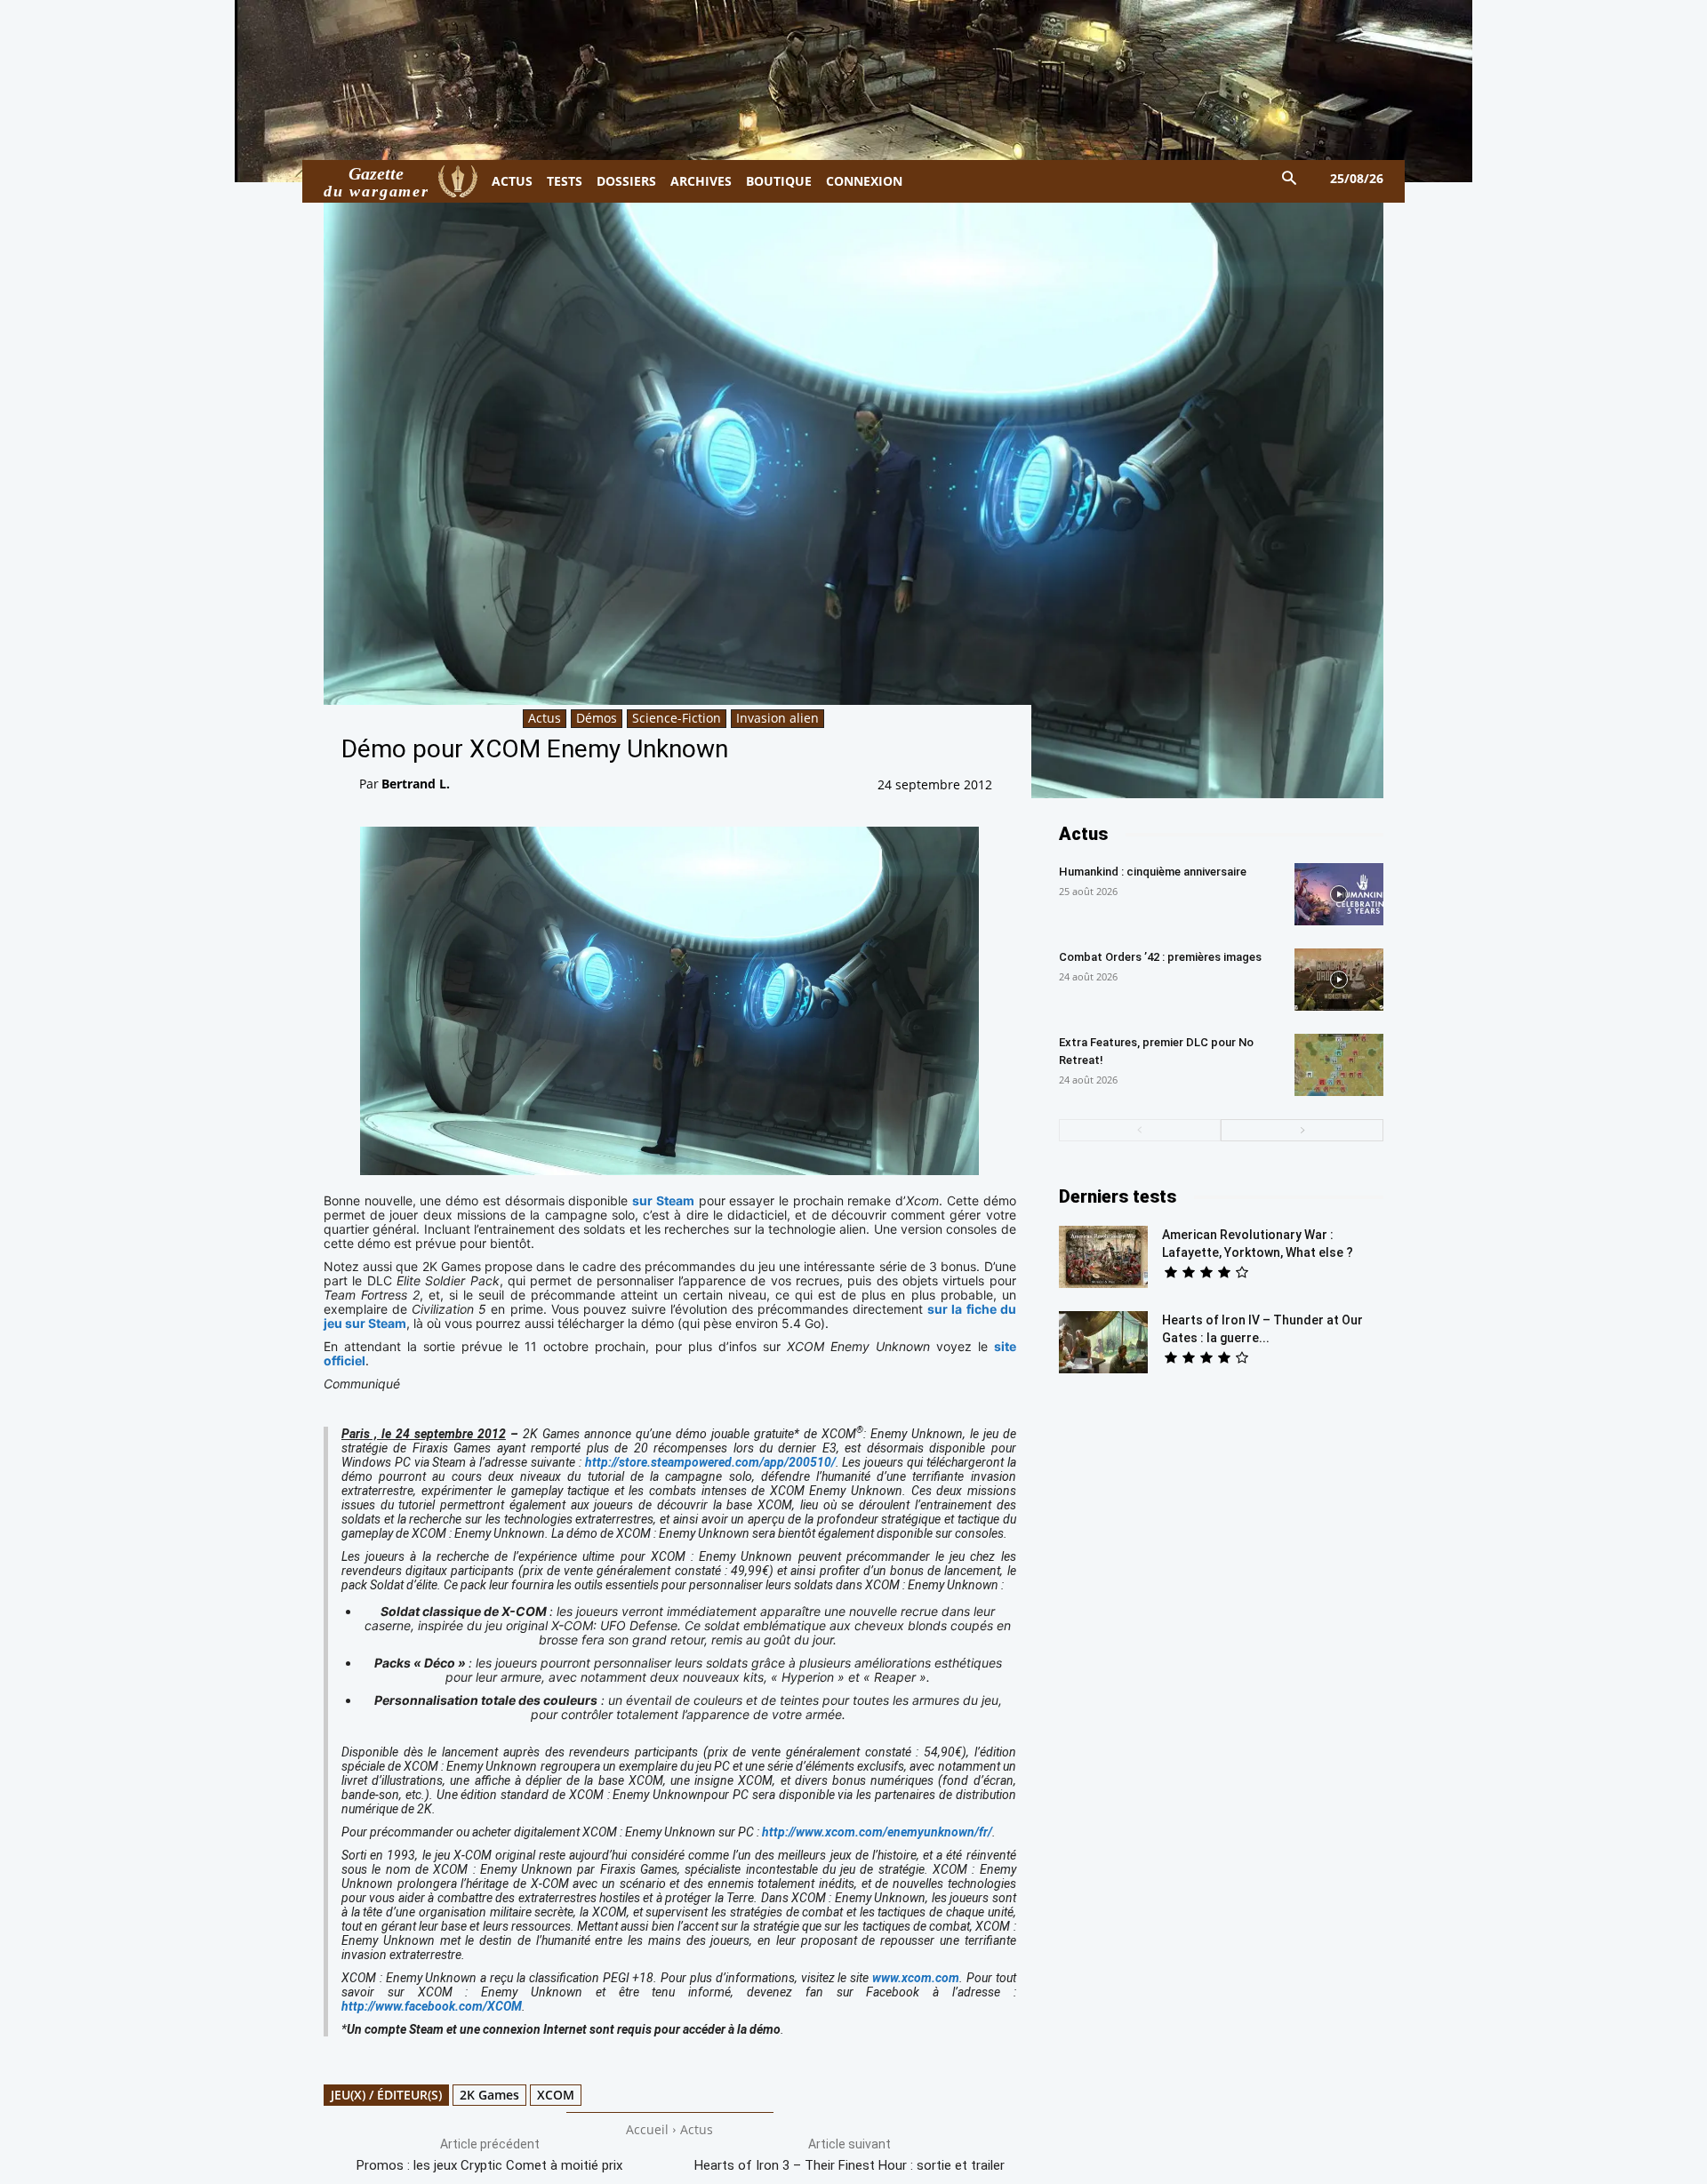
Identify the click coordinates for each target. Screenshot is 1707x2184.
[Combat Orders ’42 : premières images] (1339, 980)
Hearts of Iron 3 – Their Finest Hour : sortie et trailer (849, 2165)
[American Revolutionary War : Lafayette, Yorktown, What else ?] (1103, 1257)
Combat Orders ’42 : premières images (1160, 957)
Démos (597, 718)
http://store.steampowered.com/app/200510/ (710, 1462)
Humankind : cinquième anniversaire (1153, 872)
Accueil (647, 2129)
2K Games (489, 2095)
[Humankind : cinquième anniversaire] (1339, 894)
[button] (1290, 179)
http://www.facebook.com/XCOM (432, 2006)
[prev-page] (1140, 1130)
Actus (545, 718)
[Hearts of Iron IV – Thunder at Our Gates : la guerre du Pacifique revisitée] (1103, 1342)
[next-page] (1302, 1130)
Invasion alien (777, 718)
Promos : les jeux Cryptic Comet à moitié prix (489, 2165)
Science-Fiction (677, 718)
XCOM (556, 2095)
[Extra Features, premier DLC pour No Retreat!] (1339, 1065)
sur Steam (663, 1200)
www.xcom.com (916, 1978)
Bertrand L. (416, 784)
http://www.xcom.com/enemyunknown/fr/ (877, 1832)
